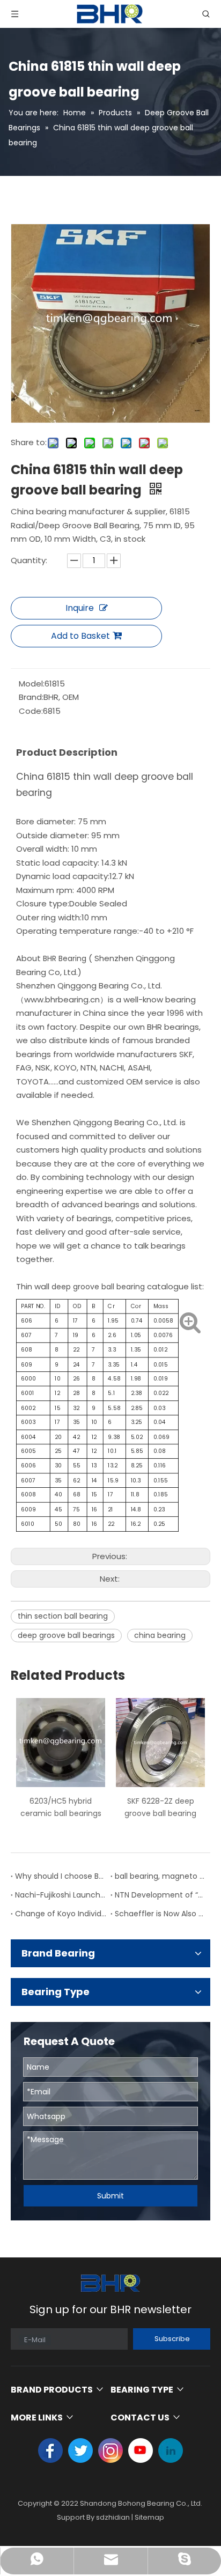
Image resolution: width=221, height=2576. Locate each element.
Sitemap (149, 2517)
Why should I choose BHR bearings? (61, 1876)
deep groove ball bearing (98, 1287)
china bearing (160, 1635)
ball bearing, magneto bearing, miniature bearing (160, 1876)
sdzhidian (113, 2517)
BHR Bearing (65, 958)
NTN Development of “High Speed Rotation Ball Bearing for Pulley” (160, 1895)
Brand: (31, 697)
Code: (31, 711)
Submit (110, 2196)
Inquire (80, 608)
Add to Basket (80, 636)
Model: (32, 684)
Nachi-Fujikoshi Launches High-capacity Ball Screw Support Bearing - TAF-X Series (61, 1895)
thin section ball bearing (63, 1616)
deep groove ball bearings (66, 1635)
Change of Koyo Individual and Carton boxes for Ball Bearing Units (61, 1914)
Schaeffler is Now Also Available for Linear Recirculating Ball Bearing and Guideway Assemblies (160, 1914)
